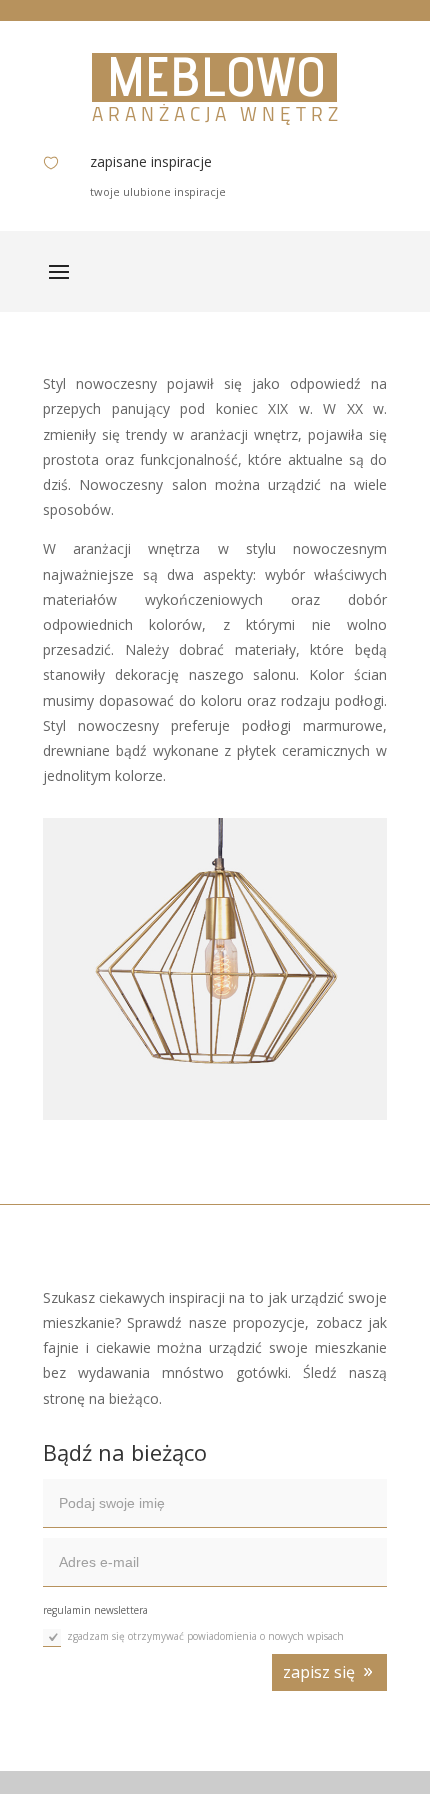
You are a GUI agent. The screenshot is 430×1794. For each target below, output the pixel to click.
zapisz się (319, 1672)
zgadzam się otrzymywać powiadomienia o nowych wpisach (205, 1636)
